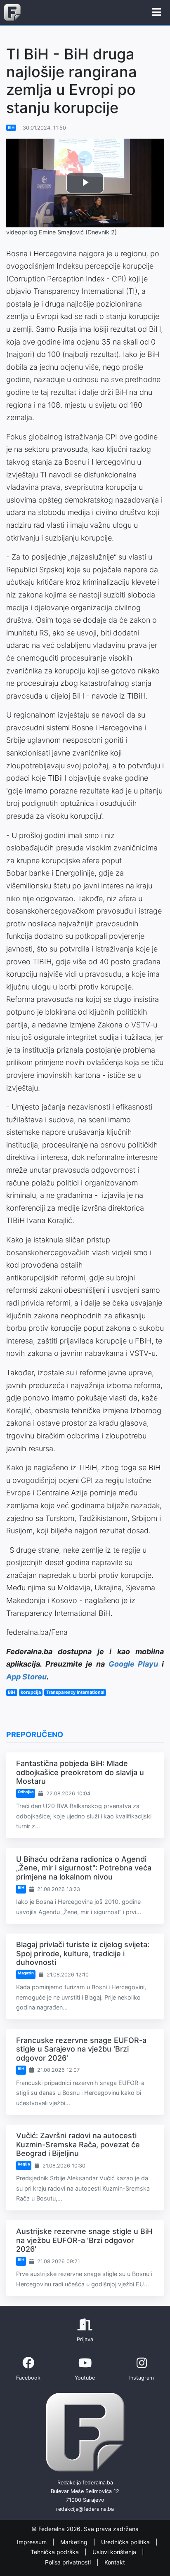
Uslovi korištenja (115, 2552)
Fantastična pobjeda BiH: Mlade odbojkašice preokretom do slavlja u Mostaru (80, 1772)
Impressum (33, 2542)
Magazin (26, 1973)
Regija (24, 2164)
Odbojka (26, 1792)
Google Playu (133, 1664)
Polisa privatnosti (69, 2562)
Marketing (75, 2542)
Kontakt (115, 2562)
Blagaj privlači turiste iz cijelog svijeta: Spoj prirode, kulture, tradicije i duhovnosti (83, 1953)
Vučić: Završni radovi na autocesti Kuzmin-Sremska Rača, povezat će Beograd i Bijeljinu (78, 2144)
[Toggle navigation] (157, 12)
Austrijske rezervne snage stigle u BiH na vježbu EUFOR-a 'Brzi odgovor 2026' (84, 2240)
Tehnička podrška (55, 2552)
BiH (11, 128)
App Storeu (26, 1677)
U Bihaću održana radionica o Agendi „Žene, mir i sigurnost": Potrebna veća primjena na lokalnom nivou (84, 1868)
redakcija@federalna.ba (85, 2509)
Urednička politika (126, 2542)
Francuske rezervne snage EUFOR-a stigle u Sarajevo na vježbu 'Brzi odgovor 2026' (81, 2049)
